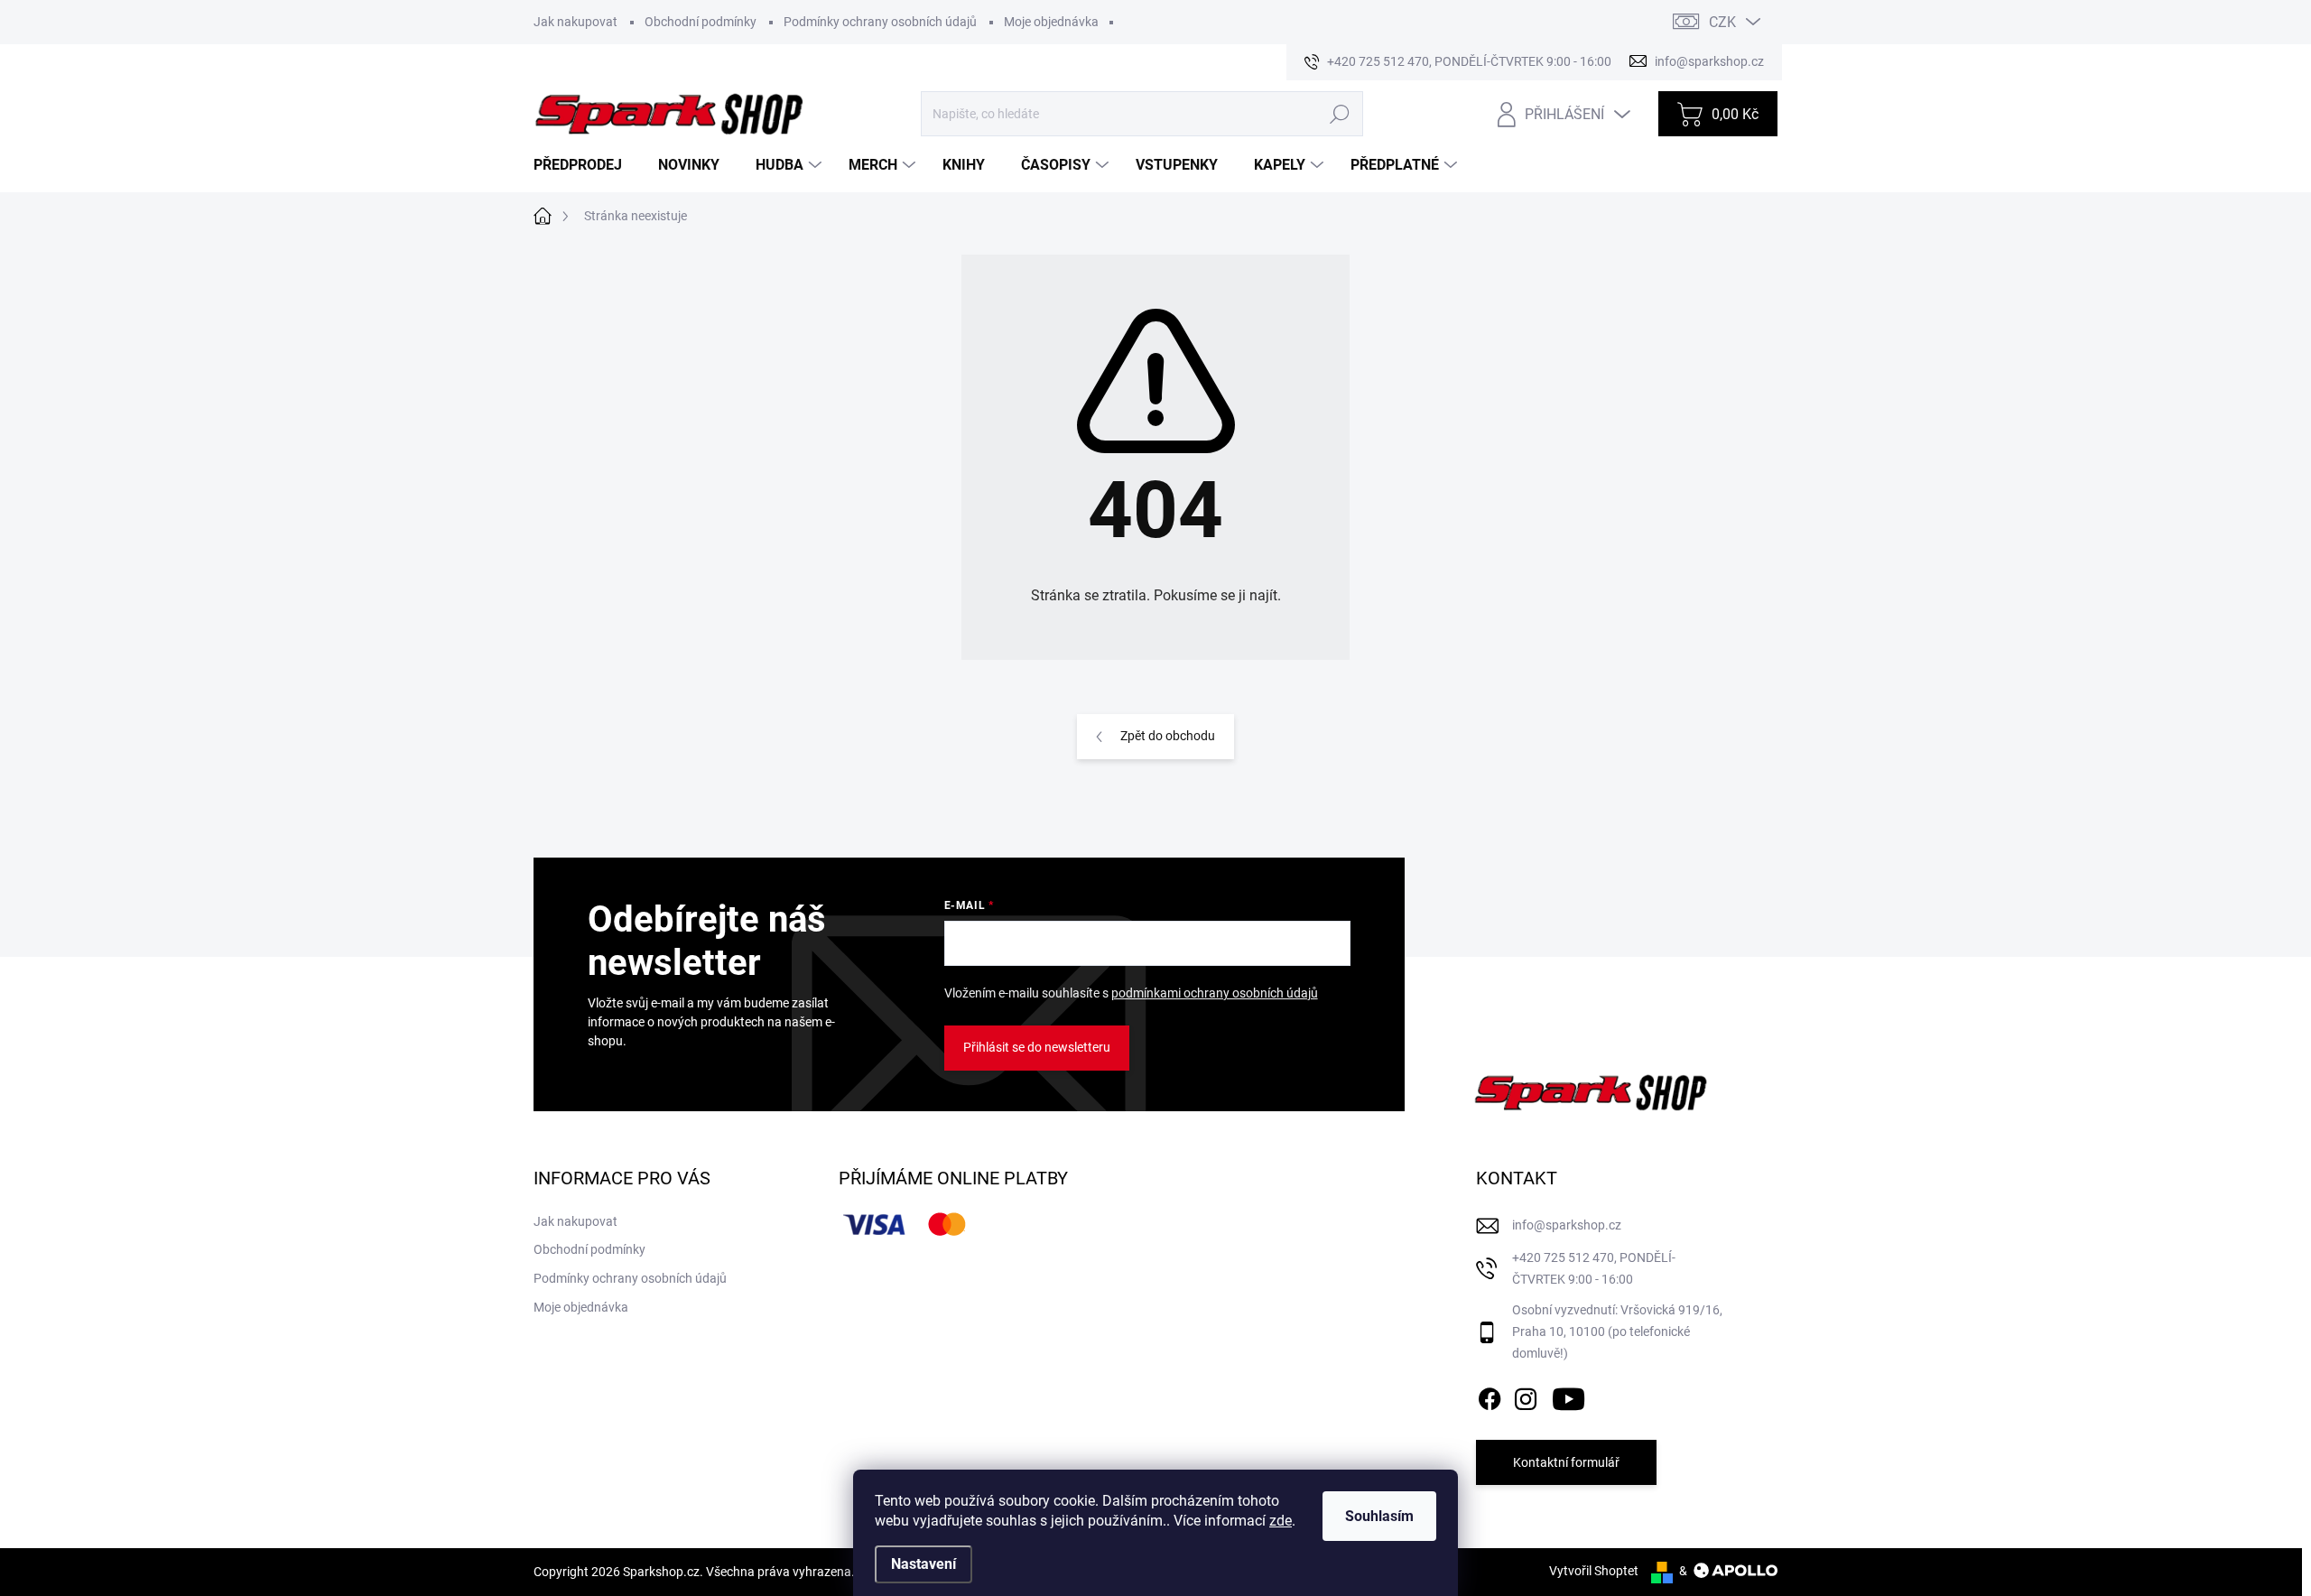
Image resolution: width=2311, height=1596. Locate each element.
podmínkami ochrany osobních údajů (1215, 993)
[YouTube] (1569, 1396)
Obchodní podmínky (701, 22)
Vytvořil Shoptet (1594, 1571)
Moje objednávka (1051, 22)
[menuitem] (585, 165)
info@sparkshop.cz (1567, 1225)
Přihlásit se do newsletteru (1037, 1047)
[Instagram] (1526, 1396)
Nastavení (923, 1564)
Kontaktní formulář (1566, 1462)
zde (1281, 1521)
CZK (1722, 22)
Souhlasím (1379, 1516)
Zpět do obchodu (1168, 736)
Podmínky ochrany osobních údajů (880, 22)
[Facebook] (1490, 1396)
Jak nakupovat (575, 22)
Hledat (1339, 114)
